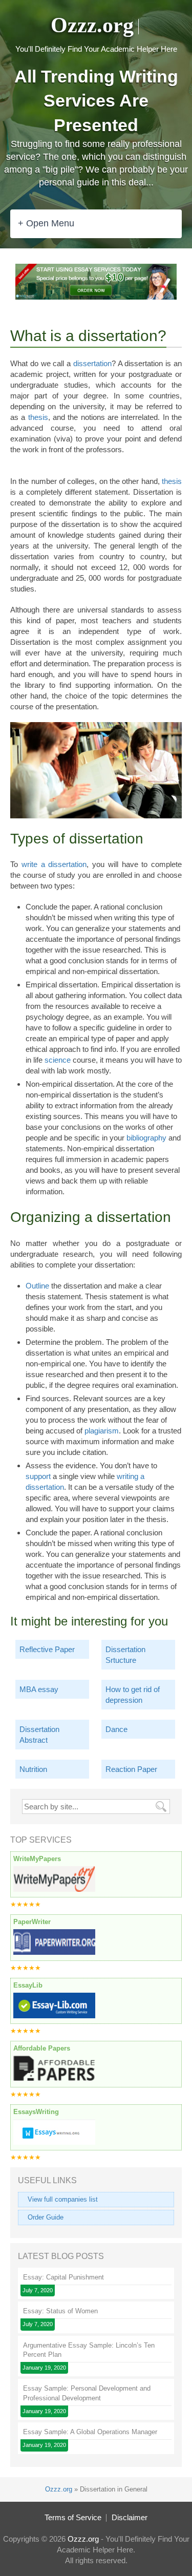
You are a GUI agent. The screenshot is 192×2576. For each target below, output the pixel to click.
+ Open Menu (46, 223)
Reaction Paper (131, 1769)
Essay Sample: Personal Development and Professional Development (87, 2393)
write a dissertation (54, 864)
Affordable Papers (42, 2048)
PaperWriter (32, 1922)
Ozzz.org (92, 25)
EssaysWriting (36, 2112)
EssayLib (28, 1985)
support (38, 1476)
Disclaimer (130, 2517)
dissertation (92, 363)
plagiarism (102, 1431)
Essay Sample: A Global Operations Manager (90, 2432)
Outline (37, 1286)
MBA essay (39, 1689)
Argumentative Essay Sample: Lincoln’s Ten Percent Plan (89, 2350)
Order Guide (46, 2217)
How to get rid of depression (133, 1695)
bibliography (146, 1138)
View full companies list (63, 2199)
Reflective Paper (47, 1649)
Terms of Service (73, 2517)
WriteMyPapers (37, 1859)
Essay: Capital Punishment (63, 2277)
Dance (116, 1729)
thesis (38, 417)
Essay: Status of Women (60, 2311)
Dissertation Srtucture (125, 1655)
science (58, 1060)
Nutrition (33, 1769)
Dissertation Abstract (39, 1735)
